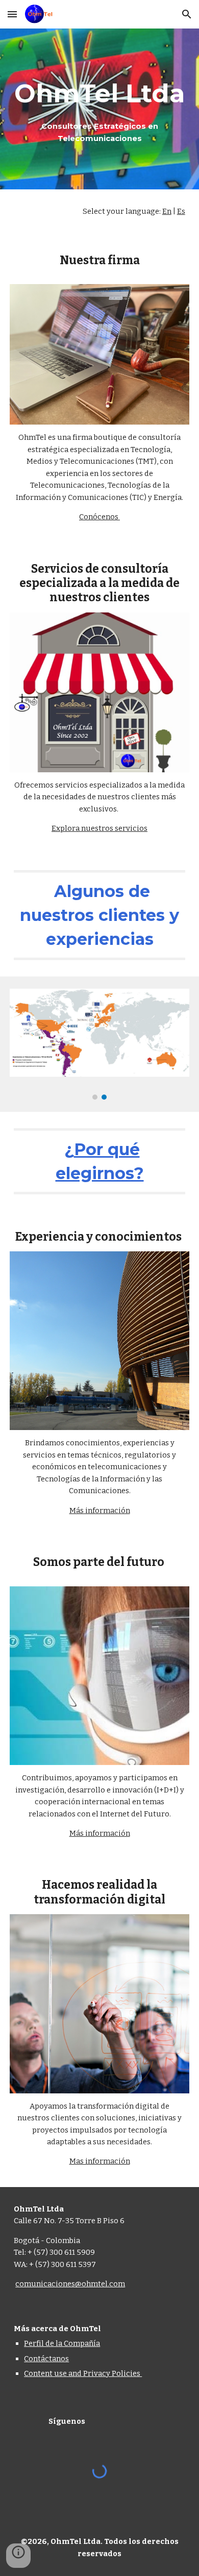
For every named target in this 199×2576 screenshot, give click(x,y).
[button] (12, 14)
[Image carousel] (99, 1044)
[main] (99, 109)
